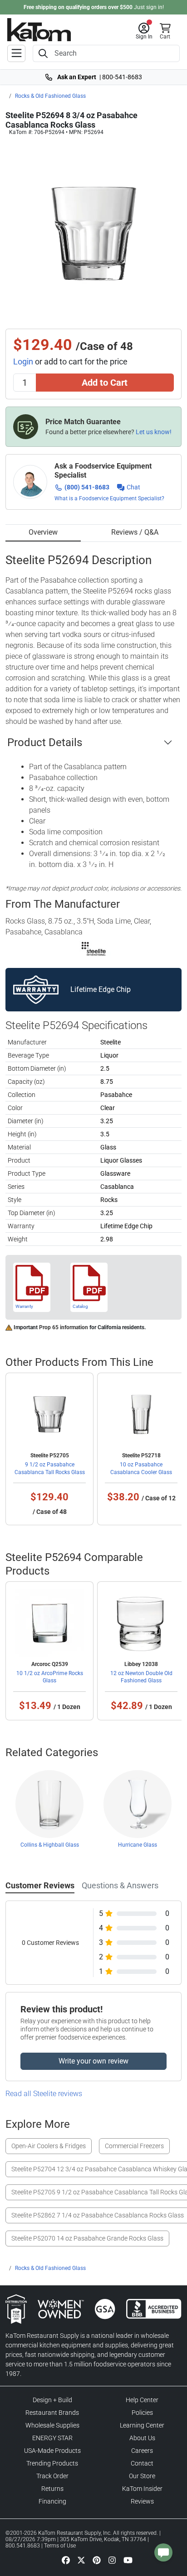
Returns (52, 2489)
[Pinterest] (97, 2560)
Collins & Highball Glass (50, 1845)
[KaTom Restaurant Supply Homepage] (39, 30)
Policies (142, 2413)
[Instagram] (112, 2560)
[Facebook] (66, 2560)
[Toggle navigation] (16, 53)
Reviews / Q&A (135, 532)
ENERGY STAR (52, 2438)
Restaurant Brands (52, 2413)
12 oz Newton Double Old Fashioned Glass (141, 1677)
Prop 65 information (64, 1327)
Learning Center (142, 2425)
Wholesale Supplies (52, 2425)
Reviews (142, 2501)
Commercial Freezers (134, 2146)
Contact (142, 2463)
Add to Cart (105, 383)
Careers (142, 2451)
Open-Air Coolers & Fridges (49, 2146)
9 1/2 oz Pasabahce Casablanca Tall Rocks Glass (50, 1468)
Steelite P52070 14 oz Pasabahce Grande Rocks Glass (87, 2238)
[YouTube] (128, 2560)
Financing (52, 2501)
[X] (81, 2560)
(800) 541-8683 (87, 487)
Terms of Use (60, 2546)
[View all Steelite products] (94, 949)
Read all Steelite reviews (44, 2094)
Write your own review (93, 2061)
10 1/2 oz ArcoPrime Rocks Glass (50, 1677)
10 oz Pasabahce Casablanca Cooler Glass (141, 1468)
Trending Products (52, 2463)
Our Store (142, 2476)
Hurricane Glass (138, 1845)
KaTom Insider (142, 2489)
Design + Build (52, 2400)
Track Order (52, 2476)
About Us (142, 2438)
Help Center (142, 2400)
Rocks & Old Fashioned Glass (50, 96)
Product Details (45, 742)
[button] (144, 31)
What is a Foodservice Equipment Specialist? (109, 498)
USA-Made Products (52, 2451)
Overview (43, 532)
